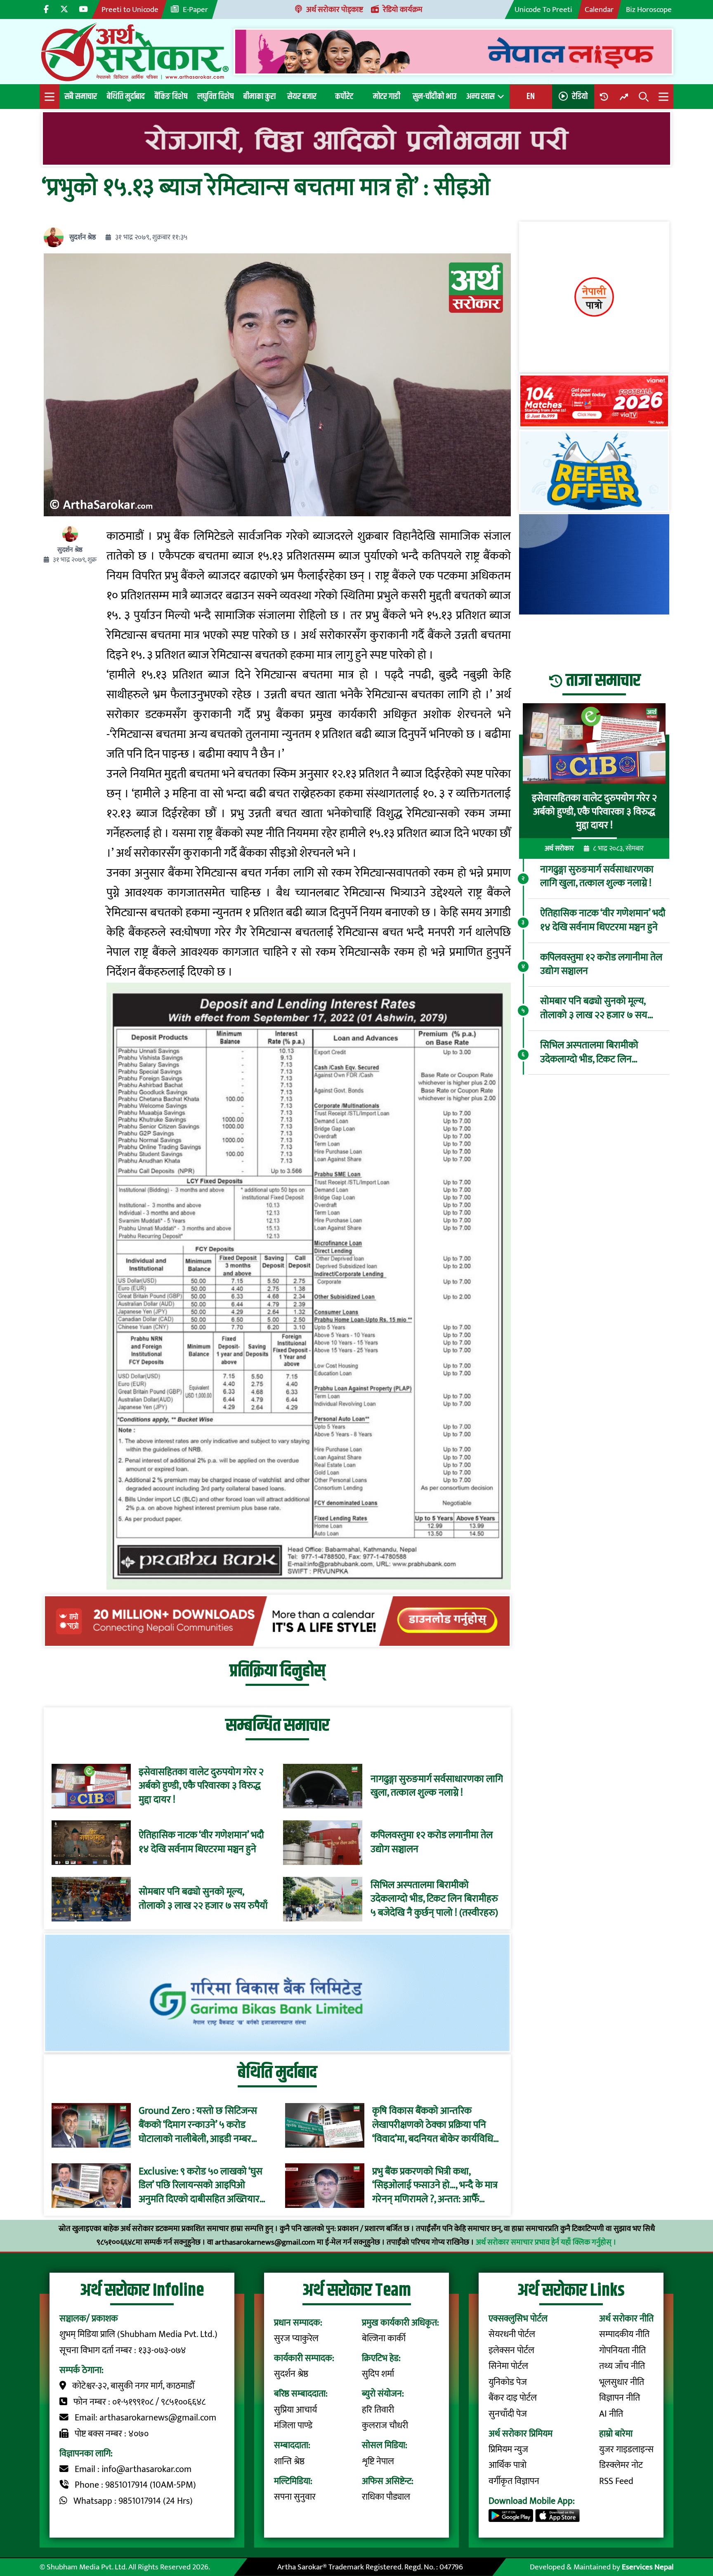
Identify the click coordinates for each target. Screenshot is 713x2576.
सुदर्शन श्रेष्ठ (83, 238)
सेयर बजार (302, 96)
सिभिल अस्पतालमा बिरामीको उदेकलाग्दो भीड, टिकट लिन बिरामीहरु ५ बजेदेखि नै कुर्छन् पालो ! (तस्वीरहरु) (434, 1899)
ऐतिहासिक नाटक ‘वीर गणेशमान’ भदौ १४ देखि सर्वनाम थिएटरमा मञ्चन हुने (201, 1842)
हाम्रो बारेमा (616, 2434)
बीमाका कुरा (260, 96)
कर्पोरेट (344, 96)
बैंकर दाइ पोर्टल (513, 2398)
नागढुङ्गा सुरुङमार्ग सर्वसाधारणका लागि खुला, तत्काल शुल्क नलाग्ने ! (437, 1786)
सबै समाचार (81, 96)
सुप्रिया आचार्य (295, 2410)
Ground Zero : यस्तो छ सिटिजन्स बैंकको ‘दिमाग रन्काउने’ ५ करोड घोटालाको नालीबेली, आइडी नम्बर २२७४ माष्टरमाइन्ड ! (198, 2125)
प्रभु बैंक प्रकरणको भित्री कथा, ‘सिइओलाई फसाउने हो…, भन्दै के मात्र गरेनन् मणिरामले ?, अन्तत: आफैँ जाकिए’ (435, 2186)
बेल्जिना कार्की (384, 2338)
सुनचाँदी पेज (508, 2414)
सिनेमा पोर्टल (508, 2366)
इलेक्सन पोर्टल (511, 2350)
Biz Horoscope (649, 9)
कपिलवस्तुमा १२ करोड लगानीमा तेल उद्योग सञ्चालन (432, 1842)
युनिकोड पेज (508, 2382)
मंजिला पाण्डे (293, 2426)
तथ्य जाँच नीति (622, 2366)
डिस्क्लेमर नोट (621, 2465)
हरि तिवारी (378, 2410)
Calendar (599, 9)
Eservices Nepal (648, 2567)
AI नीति (611, 2414)
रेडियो (580, 96)
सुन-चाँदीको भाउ (434, 96)
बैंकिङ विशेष (171, 96)
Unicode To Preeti (543, 9)
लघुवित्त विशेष (215, 96)
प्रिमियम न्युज (508, 2450)
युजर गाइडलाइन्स (626, 2450)
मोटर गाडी (387, 96)
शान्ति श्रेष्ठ (289, 2461)
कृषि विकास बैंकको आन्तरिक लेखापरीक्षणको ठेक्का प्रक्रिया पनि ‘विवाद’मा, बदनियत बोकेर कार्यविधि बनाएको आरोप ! (433, 2125)
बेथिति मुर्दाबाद (126, 96)
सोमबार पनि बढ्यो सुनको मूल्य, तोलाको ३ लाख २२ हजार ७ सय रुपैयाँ (203, 1899)
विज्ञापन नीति (620, 2398)
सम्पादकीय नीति (624, 2334)
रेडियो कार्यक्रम (403, 9)
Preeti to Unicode (130, 9)
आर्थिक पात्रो (508, 2465)
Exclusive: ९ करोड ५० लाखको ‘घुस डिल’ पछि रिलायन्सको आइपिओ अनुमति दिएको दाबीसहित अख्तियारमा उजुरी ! (203, 2186)
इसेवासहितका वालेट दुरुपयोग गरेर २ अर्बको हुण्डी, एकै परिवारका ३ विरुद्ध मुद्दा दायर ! (201, 1786)
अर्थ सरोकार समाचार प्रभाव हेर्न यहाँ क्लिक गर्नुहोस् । (546, 2242)
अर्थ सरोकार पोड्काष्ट (335, 9)
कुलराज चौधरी (385, 2426)
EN (531, 96)
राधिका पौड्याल (386, 2497)
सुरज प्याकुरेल (296, 2338)
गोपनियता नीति (622, 2350)
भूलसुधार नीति (622, 2382)
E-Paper (195, 9)
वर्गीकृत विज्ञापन (514, 2481)
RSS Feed (616, 2481)
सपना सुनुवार (295, 2497)
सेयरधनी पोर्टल (512, 2334)
